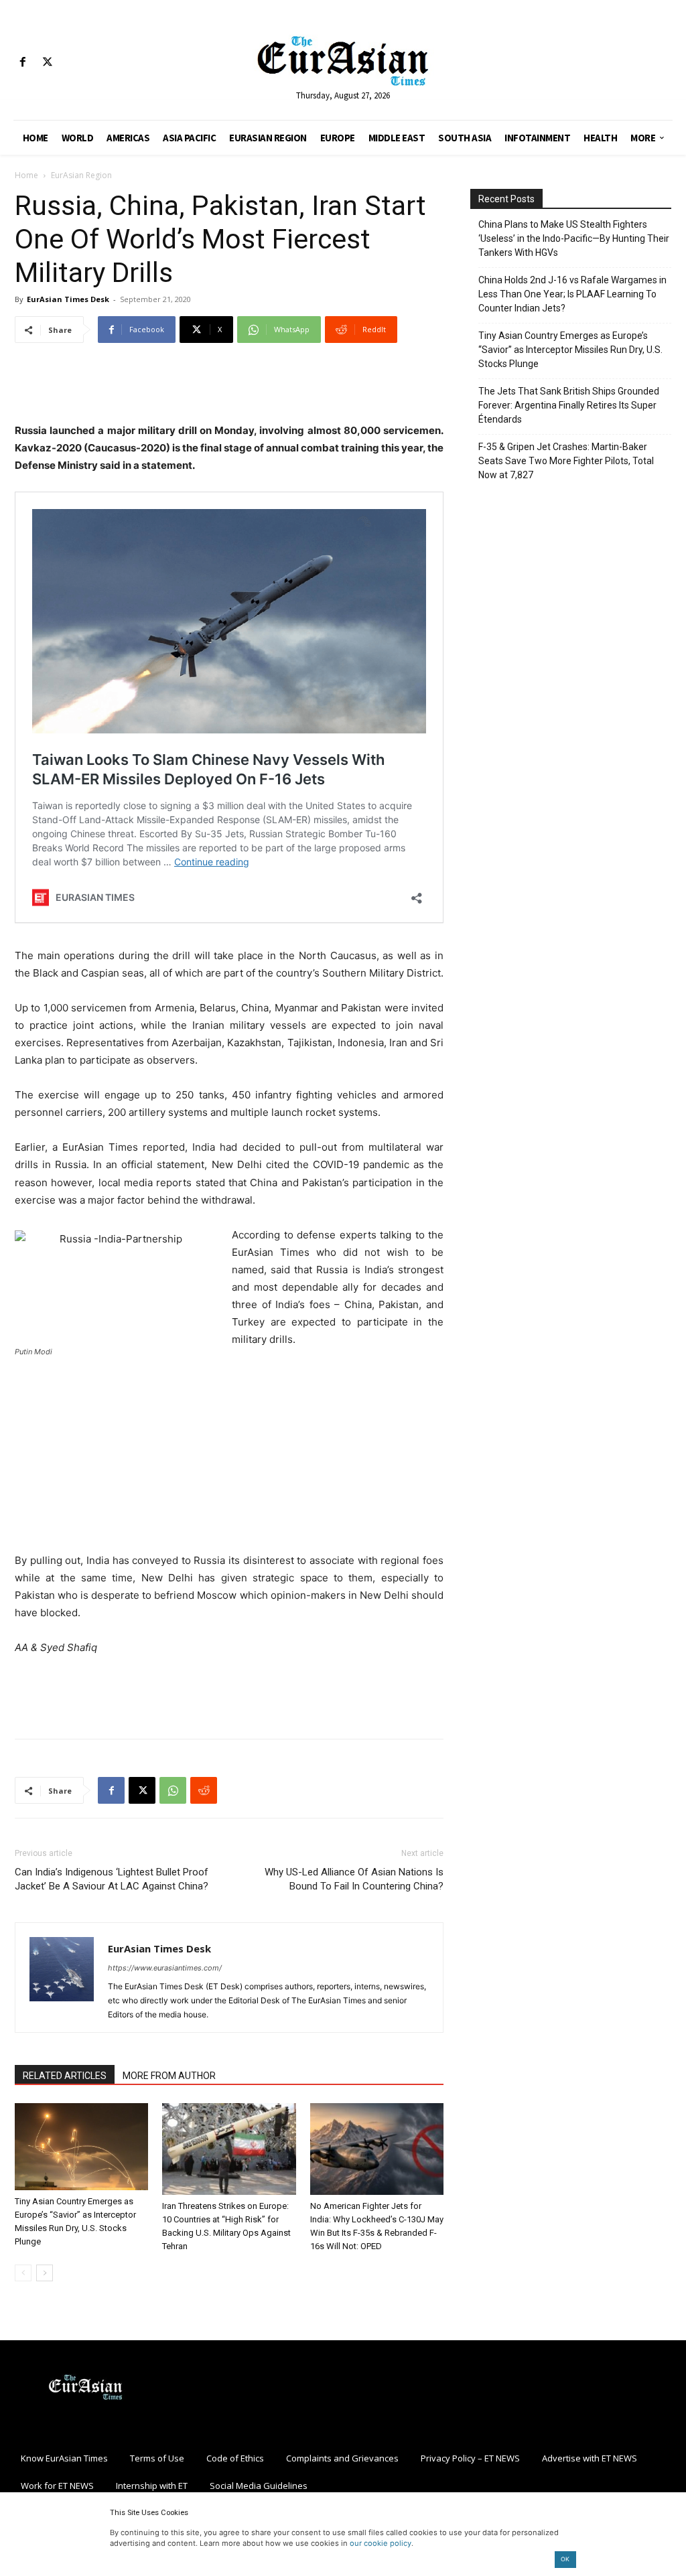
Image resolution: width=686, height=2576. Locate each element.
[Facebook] (22, 63)
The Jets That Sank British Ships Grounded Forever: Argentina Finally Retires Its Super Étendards (569, 405)
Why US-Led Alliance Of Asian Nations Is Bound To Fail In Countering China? (354, 1879)
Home (26, 175)
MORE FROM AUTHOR (169, 2076)
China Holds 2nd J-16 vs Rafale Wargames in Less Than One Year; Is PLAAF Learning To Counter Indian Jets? (572, 294)
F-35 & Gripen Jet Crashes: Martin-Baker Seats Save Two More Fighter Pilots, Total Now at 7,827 (566, 461)
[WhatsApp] (173, 1790)
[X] (47, 63)
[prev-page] (23, 2273)
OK (565, 2559)
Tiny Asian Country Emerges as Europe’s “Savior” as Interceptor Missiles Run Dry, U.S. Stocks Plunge (570, 350)
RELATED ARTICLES (65, 2076)
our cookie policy (381, 2543)
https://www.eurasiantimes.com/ (165, 1968)
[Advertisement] (229, 388)
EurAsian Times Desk (68, 299)
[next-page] (45, 2273)
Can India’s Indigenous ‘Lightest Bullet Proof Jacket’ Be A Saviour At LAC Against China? (112, 1879)
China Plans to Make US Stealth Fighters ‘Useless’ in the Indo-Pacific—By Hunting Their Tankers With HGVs (574, 238)
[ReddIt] (204, 1790)
